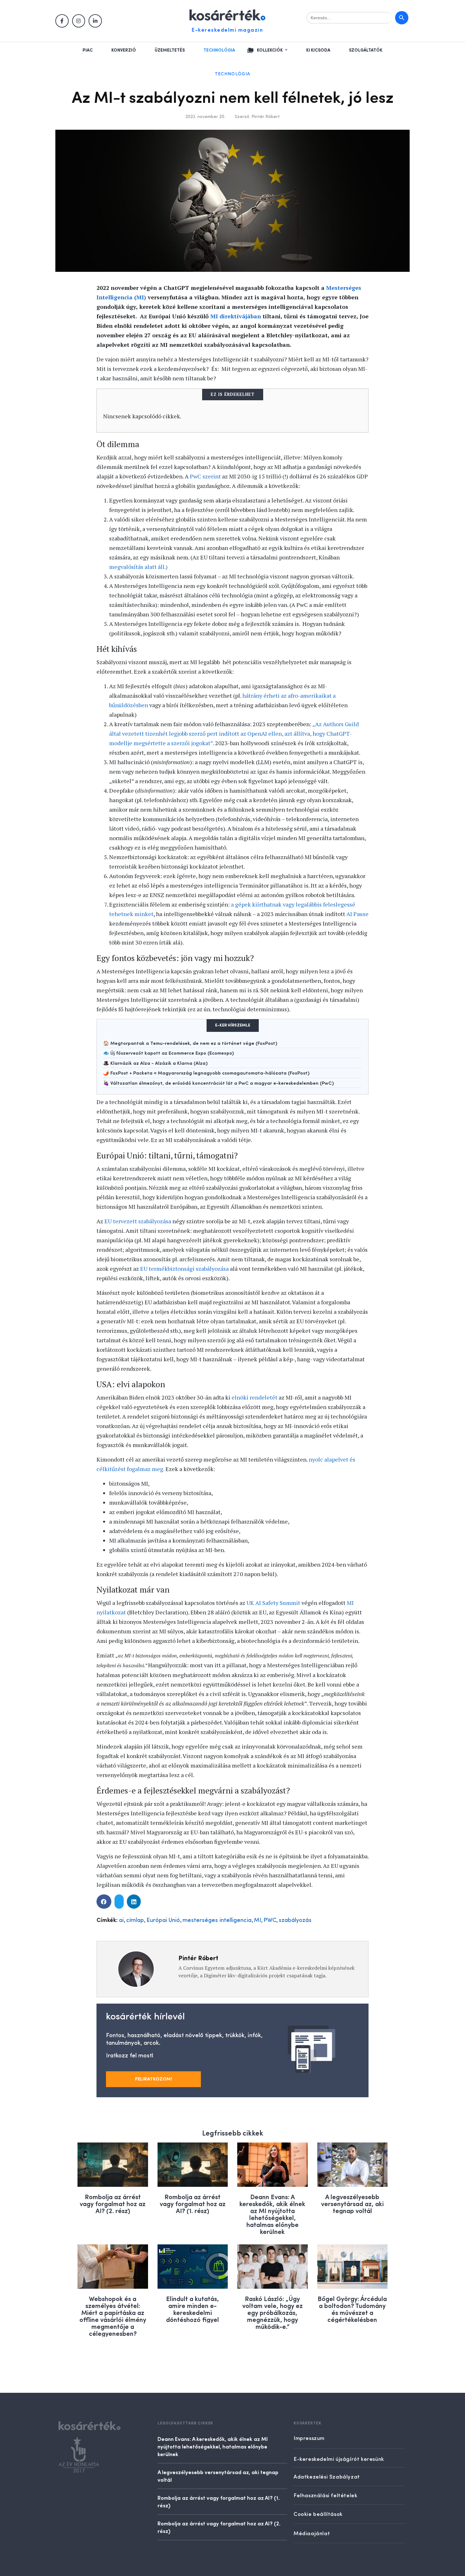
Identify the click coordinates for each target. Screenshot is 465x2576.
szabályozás (295, 1920)
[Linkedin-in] (95, 21)
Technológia (219, 50)
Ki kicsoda (318, 50)
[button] (104, 1902)
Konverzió (124, 50)
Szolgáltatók (366, 50)
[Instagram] (79, 21)
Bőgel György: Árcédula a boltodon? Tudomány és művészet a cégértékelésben (352, 2309)
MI (257, 1920)
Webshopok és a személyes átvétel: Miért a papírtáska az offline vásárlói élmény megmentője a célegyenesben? (113, 2316)
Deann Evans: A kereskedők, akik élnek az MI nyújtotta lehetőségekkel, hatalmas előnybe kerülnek (272, 2214)
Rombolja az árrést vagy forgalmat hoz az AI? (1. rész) (193, 2203)
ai (121, 1920)
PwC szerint (205, 476)
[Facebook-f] (62, 21)
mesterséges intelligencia (217, 1920)
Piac (88, 50)
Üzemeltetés (170, 50)
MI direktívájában (236, 316)
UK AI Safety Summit (273, 1603)
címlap (135, 1920)
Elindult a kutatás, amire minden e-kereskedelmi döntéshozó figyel (192, 2309)
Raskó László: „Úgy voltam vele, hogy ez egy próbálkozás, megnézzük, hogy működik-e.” (273, 2312)
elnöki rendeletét (254, 1397)
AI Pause (357, 914)
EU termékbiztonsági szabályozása (184, 1269)
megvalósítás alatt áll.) (138, 567)
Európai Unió (163, 1920)
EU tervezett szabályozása (138, 1221)
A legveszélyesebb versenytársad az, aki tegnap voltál (352, 2203)
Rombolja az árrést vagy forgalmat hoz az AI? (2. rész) (113, 2203)
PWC (270, 1920)
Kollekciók (270, 50)
